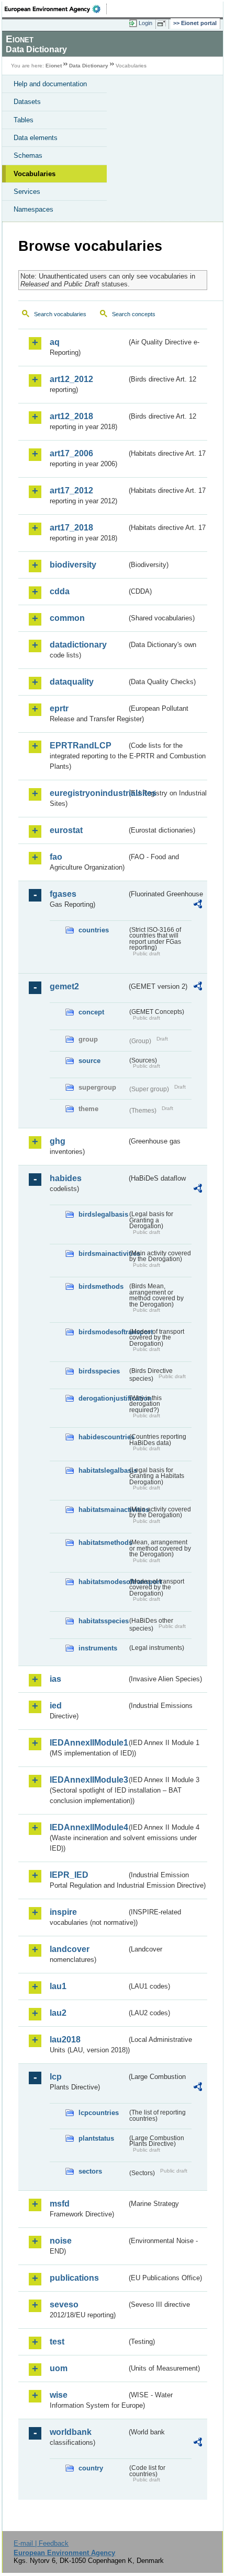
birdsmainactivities (103, 1254)
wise (59, 2395)
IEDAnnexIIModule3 (88, 1780)
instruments (98, 1648)
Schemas (28, 155)
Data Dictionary (89, 66)
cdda (60, 591)
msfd (60, 2204)
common (67, 618)
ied (56, 1706)
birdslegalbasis (103, 1214)
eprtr (59, 708)
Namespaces (33, 209)
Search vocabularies (60, 314)
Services (27, 192)
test (57, 2342)
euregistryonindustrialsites (88, 793)
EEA (56, 9)
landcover (70, 1949)
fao (56, 857)
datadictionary (78, 645)
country (91, 2468)
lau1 (58, 1986)
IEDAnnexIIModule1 (88, 1743)
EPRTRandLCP (81, 746)
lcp (56, 2077)
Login (145, 23)
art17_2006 (71, 453)
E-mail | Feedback (41, 2543)
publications (74, 2278)
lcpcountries (99, 2113)
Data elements (36, 138)
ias (55, 1679)
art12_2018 (71, 416)
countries (94, 930)
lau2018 (65, 2040)
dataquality (72, 682)
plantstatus (96, 2138)
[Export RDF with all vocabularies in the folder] (198, 905)
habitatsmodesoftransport (103, 1582)
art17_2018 (71, 528)
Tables (24, 120)
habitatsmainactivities (103, 1510)
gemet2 (64, 986)
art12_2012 (71, 379)
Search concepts (134, 314)
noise (61, 2241)
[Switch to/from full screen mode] (163, 24)
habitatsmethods (103, 1543)
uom (59, 2368)
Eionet (54, 66)
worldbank (71, 2432)
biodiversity (73, 565)
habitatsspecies (103, 1621)
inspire (63, 1912)
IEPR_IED (69, 1875)
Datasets (27, 102)
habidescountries (103, 1437)
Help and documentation (50, 84)
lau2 (58, 2013)
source (89, 1061)
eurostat (66, 830)
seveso (64, 2304)
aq (55, 342)
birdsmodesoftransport (103, 1332)
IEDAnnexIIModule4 (88, 1827)
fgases (63, 894)
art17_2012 (71, 490)
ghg (58, 1141)
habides (66, 1178)
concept (91, 1012)
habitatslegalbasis (103, 1470)
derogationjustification (103, 1398)
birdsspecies (99, 1371)
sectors (90, 2171)
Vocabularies (35, 174)
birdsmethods (101, 1286)
